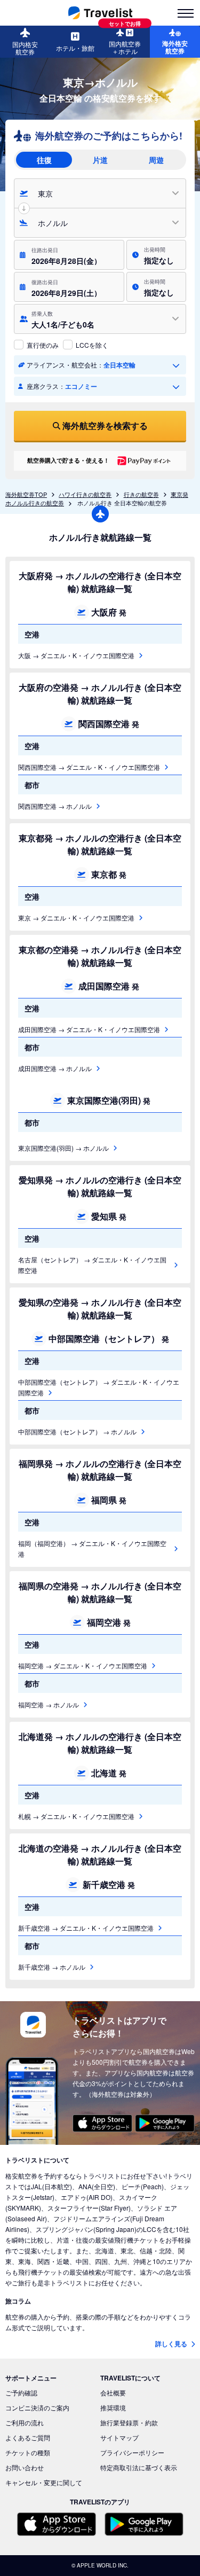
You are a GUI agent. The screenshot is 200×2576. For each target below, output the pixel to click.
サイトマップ (119, 2437)
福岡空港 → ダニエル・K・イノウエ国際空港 (83, 1665)
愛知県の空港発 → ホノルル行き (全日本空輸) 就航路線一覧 (100, 1309)
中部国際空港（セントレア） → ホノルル (77, 1431)
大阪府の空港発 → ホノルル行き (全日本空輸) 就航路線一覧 (100, 694)
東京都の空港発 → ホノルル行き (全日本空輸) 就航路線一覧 (100, 956)
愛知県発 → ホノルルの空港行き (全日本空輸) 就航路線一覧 (100, 1186)
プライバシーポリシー (132, 2452)
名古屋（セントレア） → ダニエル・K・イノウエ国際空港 (92, 1265)
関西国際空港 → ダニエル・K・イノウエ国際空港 (89, 767)
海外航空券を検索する (105, 426)
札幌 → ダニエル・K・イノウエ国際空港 (76, 1816)
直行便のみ (43, 345)
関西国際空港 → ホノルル (55, 806)
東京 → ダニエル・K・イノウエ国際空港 (76, 918)
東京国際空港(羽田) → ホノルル (63, 1148)
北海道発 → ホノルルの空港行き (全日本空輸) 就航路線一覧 (100, 1743)
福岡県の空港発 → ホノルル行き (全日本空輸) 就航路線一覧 (100, 1592)
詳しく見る (172, 2344)
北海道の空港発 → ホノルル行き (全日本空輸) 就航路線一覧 (100, 1855)
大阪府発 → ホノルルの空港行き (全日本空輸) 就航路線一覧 (100, 582)
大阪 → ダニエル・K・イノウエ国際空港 (76, 655)
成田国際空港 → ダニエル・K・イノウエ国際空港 (89, 1029)
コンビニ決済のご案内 (37, 2407)
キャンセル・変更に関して (44, 2482)
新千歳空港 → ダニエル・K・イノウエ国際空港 (86, 1928)
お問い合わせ (25, 2467)
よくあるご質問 (28, 2437)
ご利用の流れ (25, 2422)
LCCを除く (92, 345)
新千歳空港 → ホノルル (52, 1967)
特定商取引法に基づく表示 (139, 2467)
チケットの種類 (28, 2452)
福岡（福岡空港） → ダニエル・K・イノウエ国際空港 (92, 1548)
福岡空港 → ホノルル (49, 1704)
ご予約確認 (21, 2392)
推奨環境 (113, 2407)
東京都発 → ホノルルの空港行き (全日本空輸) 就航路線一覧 (100, 844)
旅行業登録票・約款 (129, 2422)
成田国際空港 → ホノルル (55, 1068)
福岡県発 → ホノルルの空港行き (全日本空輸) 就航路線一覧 (100, 1470)
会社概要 (113, 2392)
